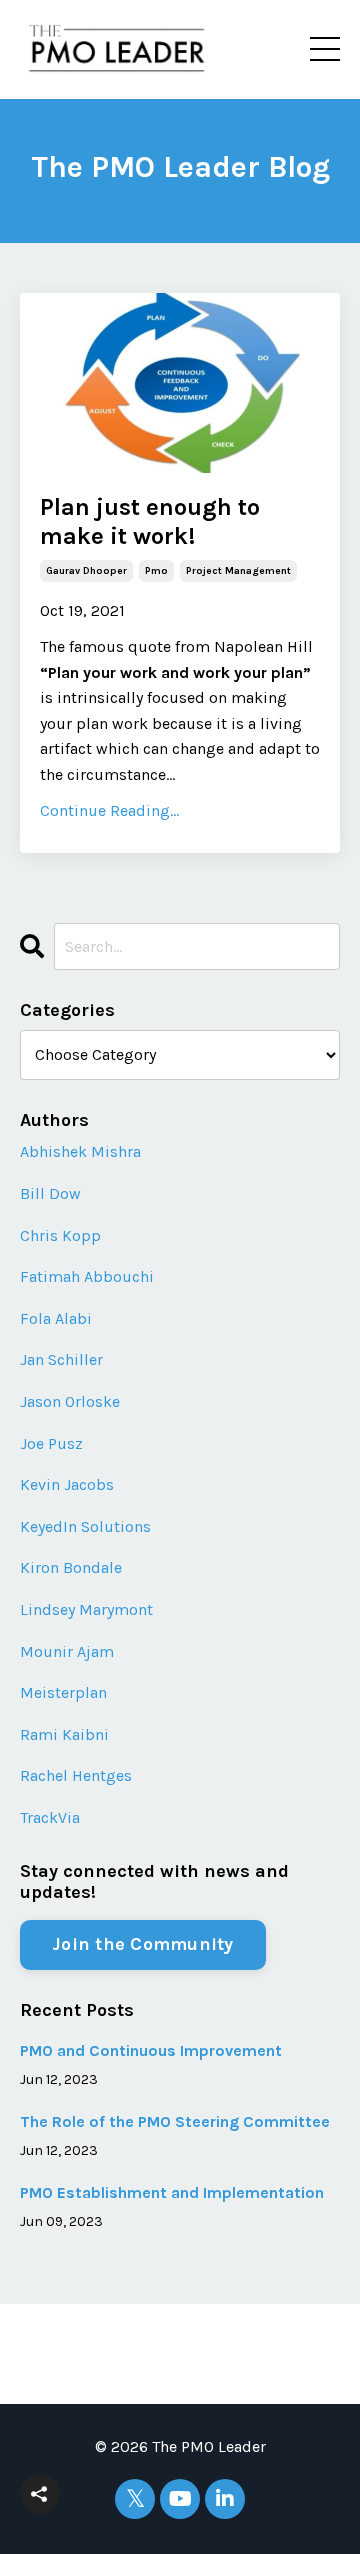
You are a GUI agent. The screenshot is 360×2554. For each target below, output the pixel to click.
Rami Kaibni (64, 1734)
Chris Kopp (60, 1235)
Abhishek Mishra (80, 1151)
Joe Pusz (51, 1443)
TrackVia (50, 1817)
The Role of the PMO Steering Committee (175, 2121)
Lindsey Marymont (86, 1609)
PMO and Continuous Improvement (151, 2050)
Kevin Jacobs (67, 1484)
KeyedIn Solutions (85, 1526)
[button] (40, 2494)
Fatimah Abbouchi (87, 1276)
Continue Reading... (109, 810)
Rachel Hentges (76, 1775)
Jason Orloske (70, 1401)
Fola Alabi (56, 1318)
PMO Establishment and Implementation (172, 2192)
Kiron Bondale (71, 1567)
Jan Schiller (61, 1359)
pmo (156, 571)
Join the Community (143, 1944)
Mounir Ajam (67, 1651)
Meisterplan (63, 1692)
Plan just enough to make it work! (150, 521)
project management (238, 571)
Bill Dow (50, 1193)
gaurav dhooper (86, 571)
